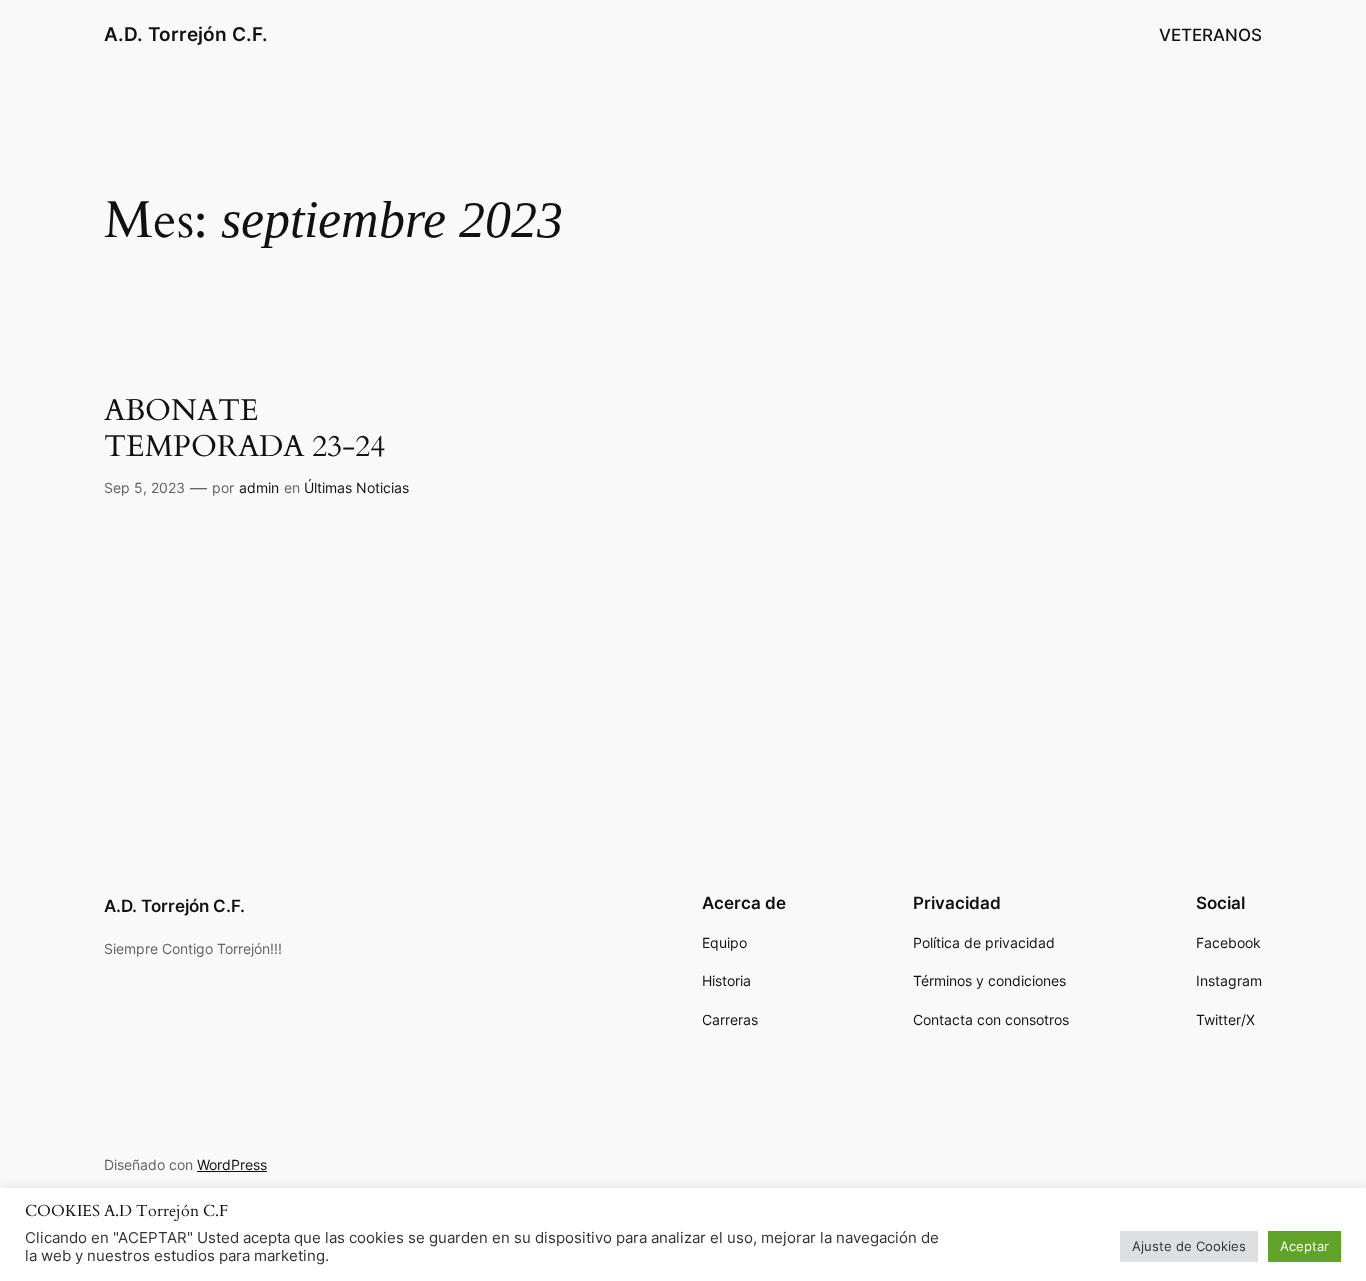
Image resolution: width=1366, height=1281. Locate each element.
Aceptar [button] (1304, 1246)
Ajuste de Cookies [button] (1189, 1246)
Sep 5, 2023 (144, 487)
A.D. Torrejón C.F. (186, 34)
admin (259, 487)
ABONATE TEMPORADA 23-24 (244, 429)
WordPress (232, 1164)
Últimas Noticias (356, 487)
